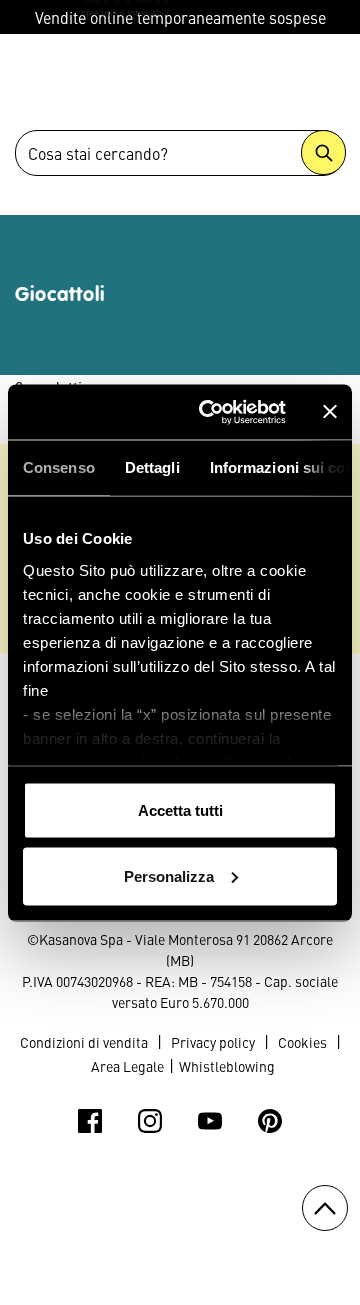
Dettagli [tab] (152, 467)
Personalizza (169, 875)
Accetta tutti (180, 810)
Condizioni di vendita (84, 1042)
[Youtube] (210, 1121)
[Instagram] (150, 1121)
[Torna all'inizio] (325, 1208)
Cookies (302, 1042)
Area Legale (127, 1066)
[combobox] (180, 153)
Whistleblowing (227, 1066)
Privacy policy (213, 1042)
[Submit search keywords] (323, 152)
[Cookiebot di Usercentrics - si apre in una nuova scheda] (211, 412)
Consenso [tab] (59, 467)
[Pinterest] (270, 1121)
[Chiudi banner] (330, 412)
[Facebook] (90, 1121)
